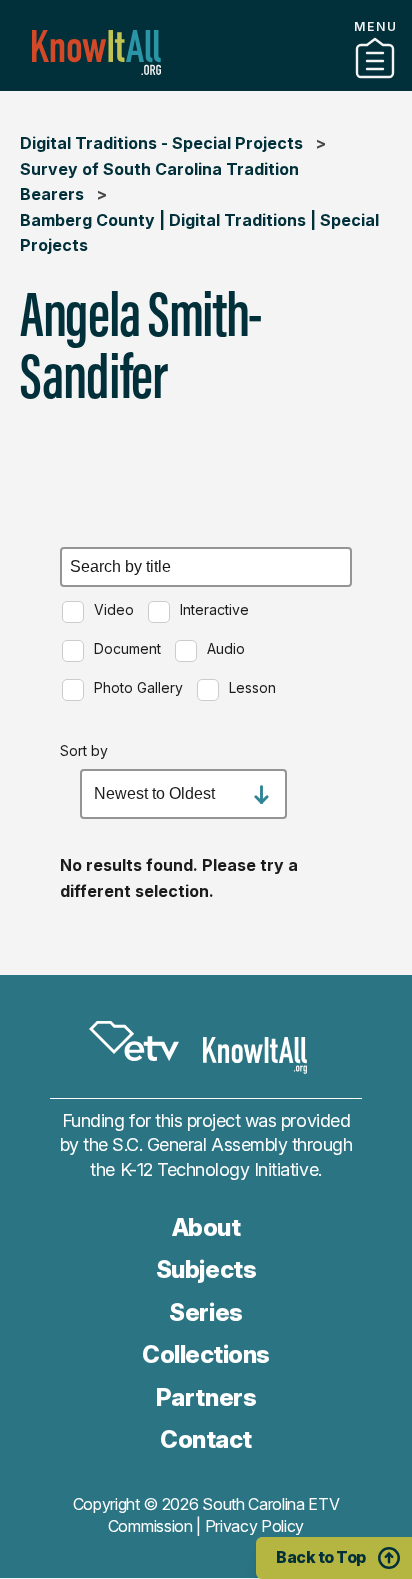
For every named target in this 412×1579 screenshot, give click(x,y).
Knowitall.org (96, 52)
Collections (206, 1354)
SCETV (134, 1042)
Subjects (206, 1269)
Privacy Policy (255, 1526)
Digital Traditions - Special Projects (161, 143)
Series (205, 1312)
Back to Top (321, 1557)
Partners (206, 83)
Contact (206, 1439)
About (206, 1227)
